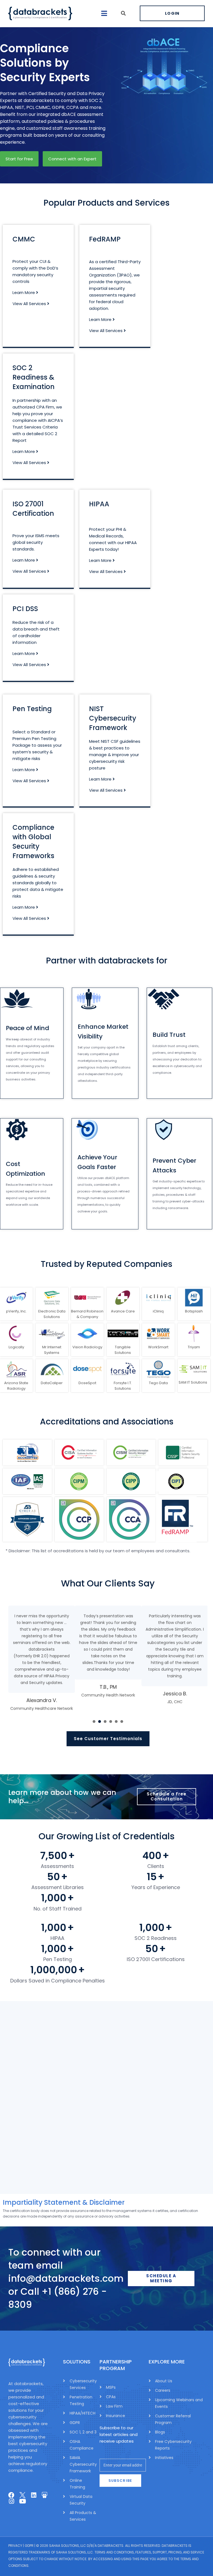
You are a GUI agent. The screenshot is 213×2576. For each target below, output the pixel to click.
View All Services (30, 304)
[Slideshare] (45, 2495)
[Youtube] (22, 2501)
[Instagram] (11, 2501)
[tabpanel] (42, 1659)
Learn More (24, 292)
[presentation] (94, 1722)
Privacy (15, 2545)
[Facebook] (11, 2495)
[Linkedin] (34, 2495)
